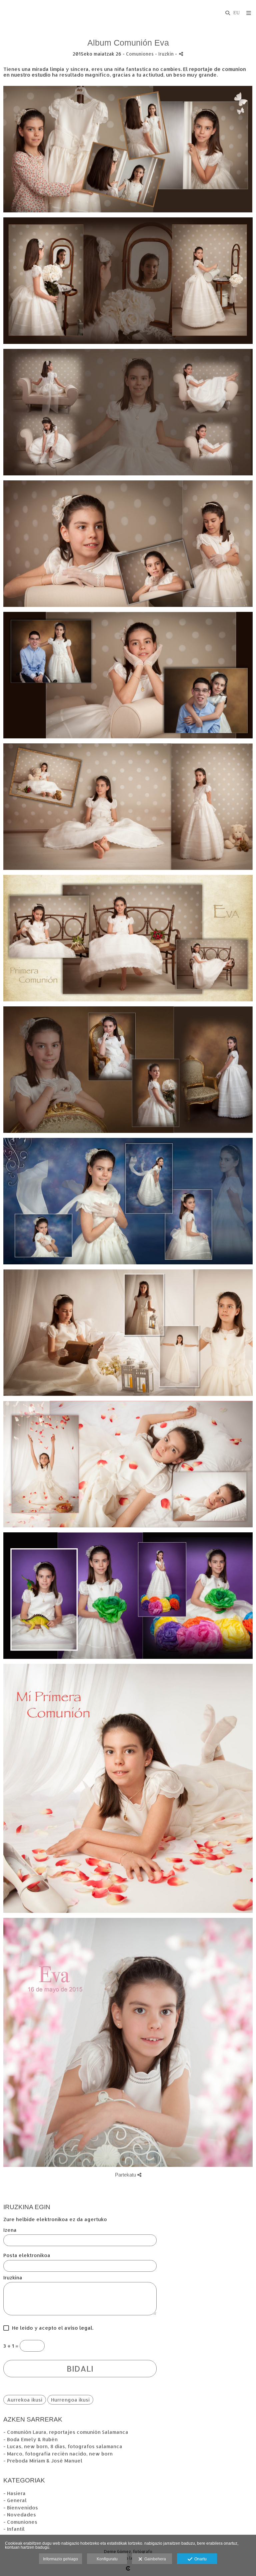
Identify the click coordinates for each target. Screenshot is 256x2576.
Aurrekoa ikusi (25, 2400)
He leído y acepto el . (51, 2328)
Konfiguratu (107, 2559)
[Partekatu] (181, 54)
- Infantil (14, 2529)
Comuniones (140, 54)
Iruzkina (13, 2278)
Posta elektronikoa (27, 2256)
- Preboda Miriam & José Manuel (43, 2461)
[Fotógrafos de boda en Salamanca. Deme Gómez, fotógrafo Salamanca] (4, 12)
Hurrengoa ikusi (70, 2400)
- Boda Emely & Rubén (30, 2439)
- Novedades (20, 2515)
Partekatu (126, 2175)
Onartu (199, 2559)
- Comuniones (20, 2522)
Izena (10, 2230)
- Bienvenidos (21, 2508)
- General (15, 2500)
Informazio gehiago (60, 2559)
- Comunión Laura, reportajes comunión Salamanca (66, 2432)
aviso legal (78, 2328)
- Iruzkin (165, 54)
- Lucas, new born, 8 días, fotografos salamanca (63, 2446)
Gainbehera (154, 2559)
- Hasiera (14, 2493)
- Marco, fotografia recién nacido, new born (58, 2454)
